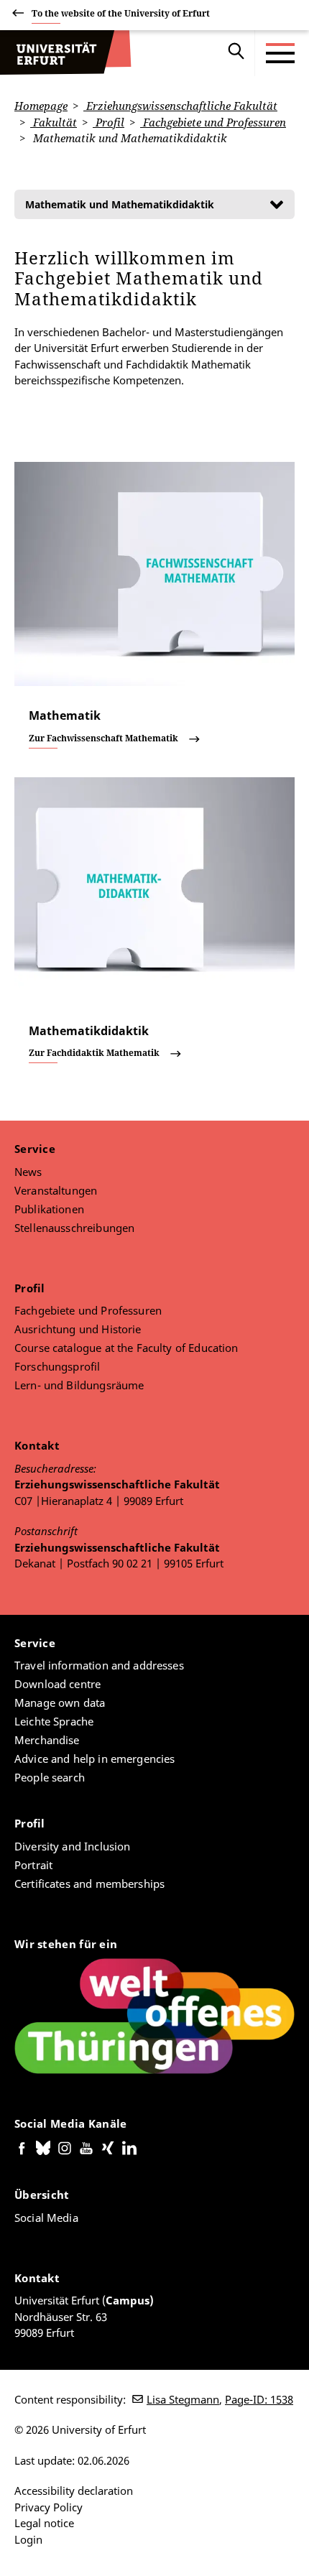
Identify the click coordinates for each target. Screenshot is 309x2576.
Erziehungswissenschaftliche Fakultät (180, 106)
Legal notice (44, 2523)
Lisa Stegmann (183, 2399)
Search (236, 53)
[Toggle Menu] (280, 53)
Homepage (41, 106)
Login (28, 2539)
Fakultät (54, 122)
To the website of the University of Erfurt (121, 13)
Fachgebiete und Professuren (213, 122)
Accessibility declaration (74, 2491)
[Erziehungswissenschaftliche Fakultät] (65, 53)
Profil (109, 122)
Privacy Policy (49, 2507)
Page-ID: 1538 (259, 2399)
